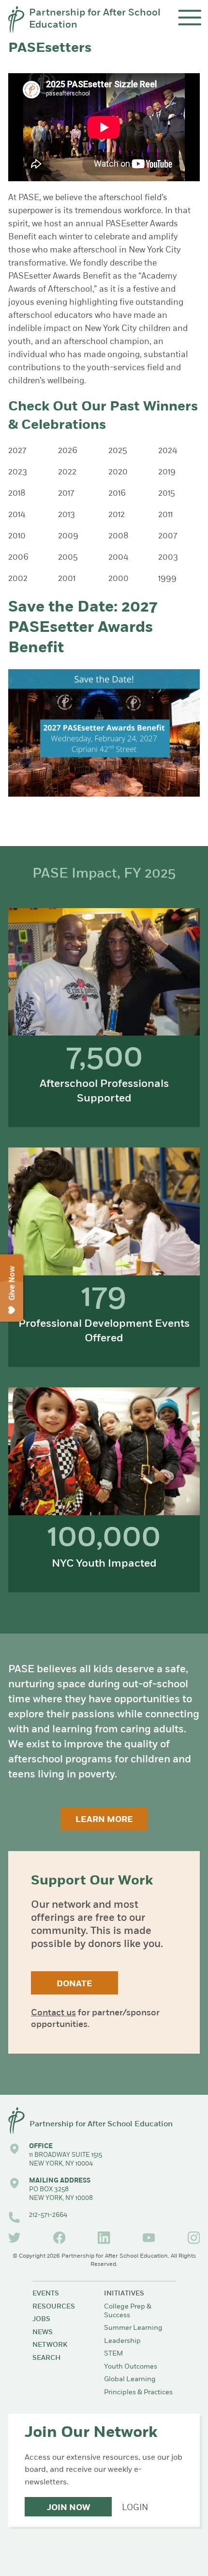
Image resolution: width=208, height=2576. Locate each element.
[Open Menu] (190, 18)
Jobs (41, 2319)
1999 (167, 579)
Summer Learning (133, 2328)
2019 (167, 472)
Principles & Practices (138, 2393)
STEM (113, 2354)
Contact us (53, 2013)
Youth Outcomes (131, 2367)
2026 (68, 451)
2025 (118, 451)
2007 (168, 536)
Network (50, 2345)
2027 (17, 451)
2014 (17, 515)
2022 (67, 472)
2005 (68, 558)
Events (46, 2294)
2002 (18, 579)
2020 (118, 472)
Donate (74, 1984)
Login (135, 2508)
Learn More (104, 1820)
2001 (67, 579)
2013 (67, 515)
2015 (167, 494)
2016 (117, 494)
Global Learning (130, 2380)
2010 (17, 536)
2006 (18, 558)
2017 (66, 494)
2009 (68, 536)
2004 (118, 558)
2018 (17, 494)
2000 (119, 579)
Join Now (68, 2508)
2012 (117, 515)
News (43, 2333)
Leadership (122, 2341)
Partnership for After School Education (95, 19)
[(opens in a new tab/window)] (15, 2238)
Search (46, 2358)
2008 (119, 536)
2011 (165, 515)
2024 (168, 451)
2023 (18, 472)
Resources (54, 2307)
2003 (168, 558)
